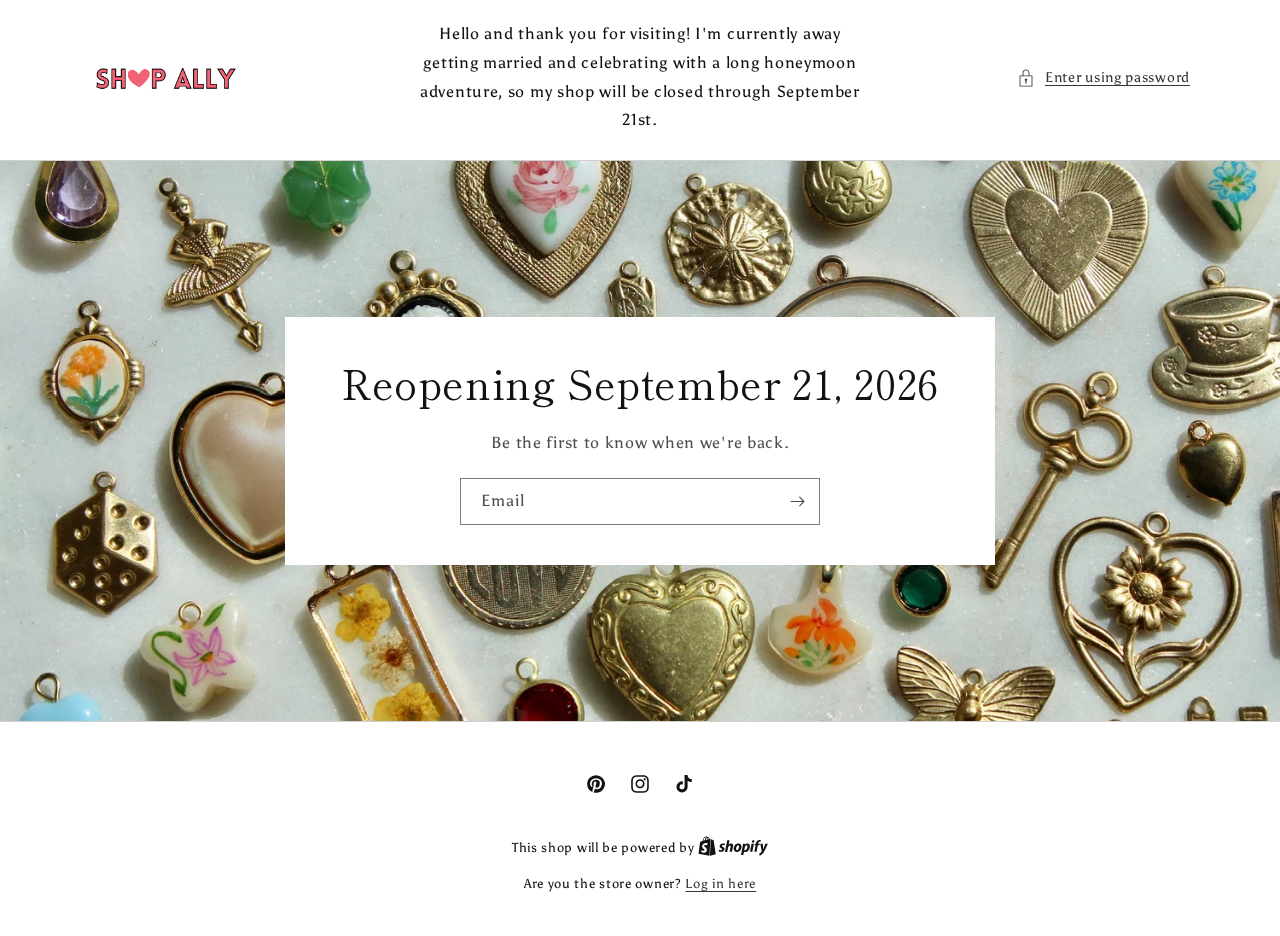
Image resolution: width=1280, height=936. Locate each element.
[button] (1103, 77)
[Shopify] (733, 847)
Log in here (720, 883)
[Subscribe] (797, 501)
